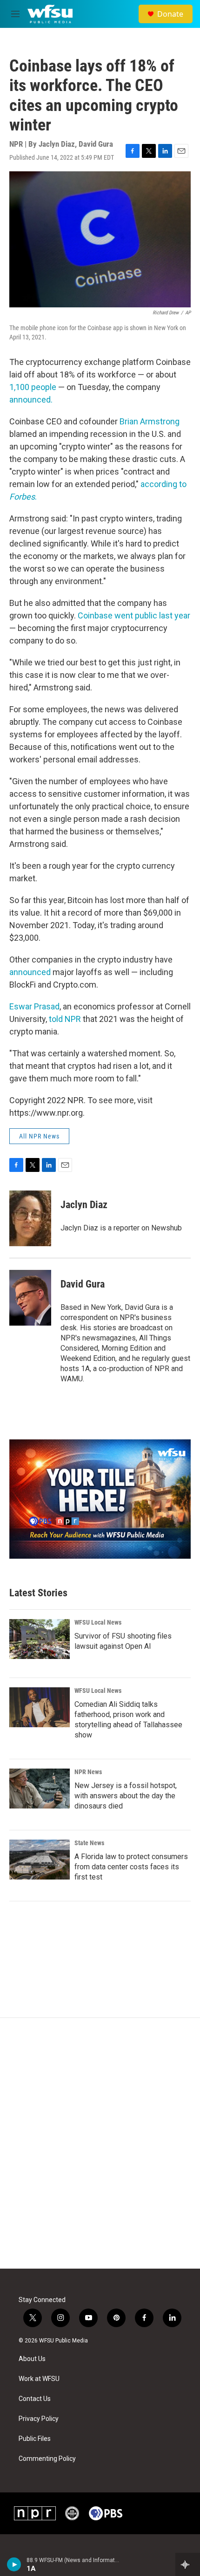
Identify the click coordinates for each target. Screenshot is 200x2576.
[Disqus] (100, 2143)
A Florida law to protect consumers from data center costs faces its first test (131, 1867)
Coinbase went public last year (134, 615)
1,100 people (33, 387)
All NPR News (39, 1136)
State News (89, 1843)
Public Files (35, 2439)
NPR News (88, 1772)
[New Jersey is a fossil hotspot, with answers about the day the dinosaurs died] (40, 1789)
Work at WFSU (39, 2379)
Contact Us (35, 2399)
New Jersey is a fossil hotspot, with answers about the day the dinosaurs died (126, 1796)
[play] (14, 2564)
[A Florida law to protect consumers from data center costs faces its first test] (40, 1860)
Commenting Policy (47, 2459)
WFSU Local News (98, 1622)
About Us (32, 2359)
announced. (31, 400)
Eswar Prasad (34, 1006)
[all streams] (188, 2564)
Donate (170, 14)
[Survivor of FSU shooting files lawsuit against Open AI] (40, 1639)
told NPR (65, 1019)
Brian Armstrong (150, 421)
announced (30, 972)
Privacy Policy (39, 2419)
